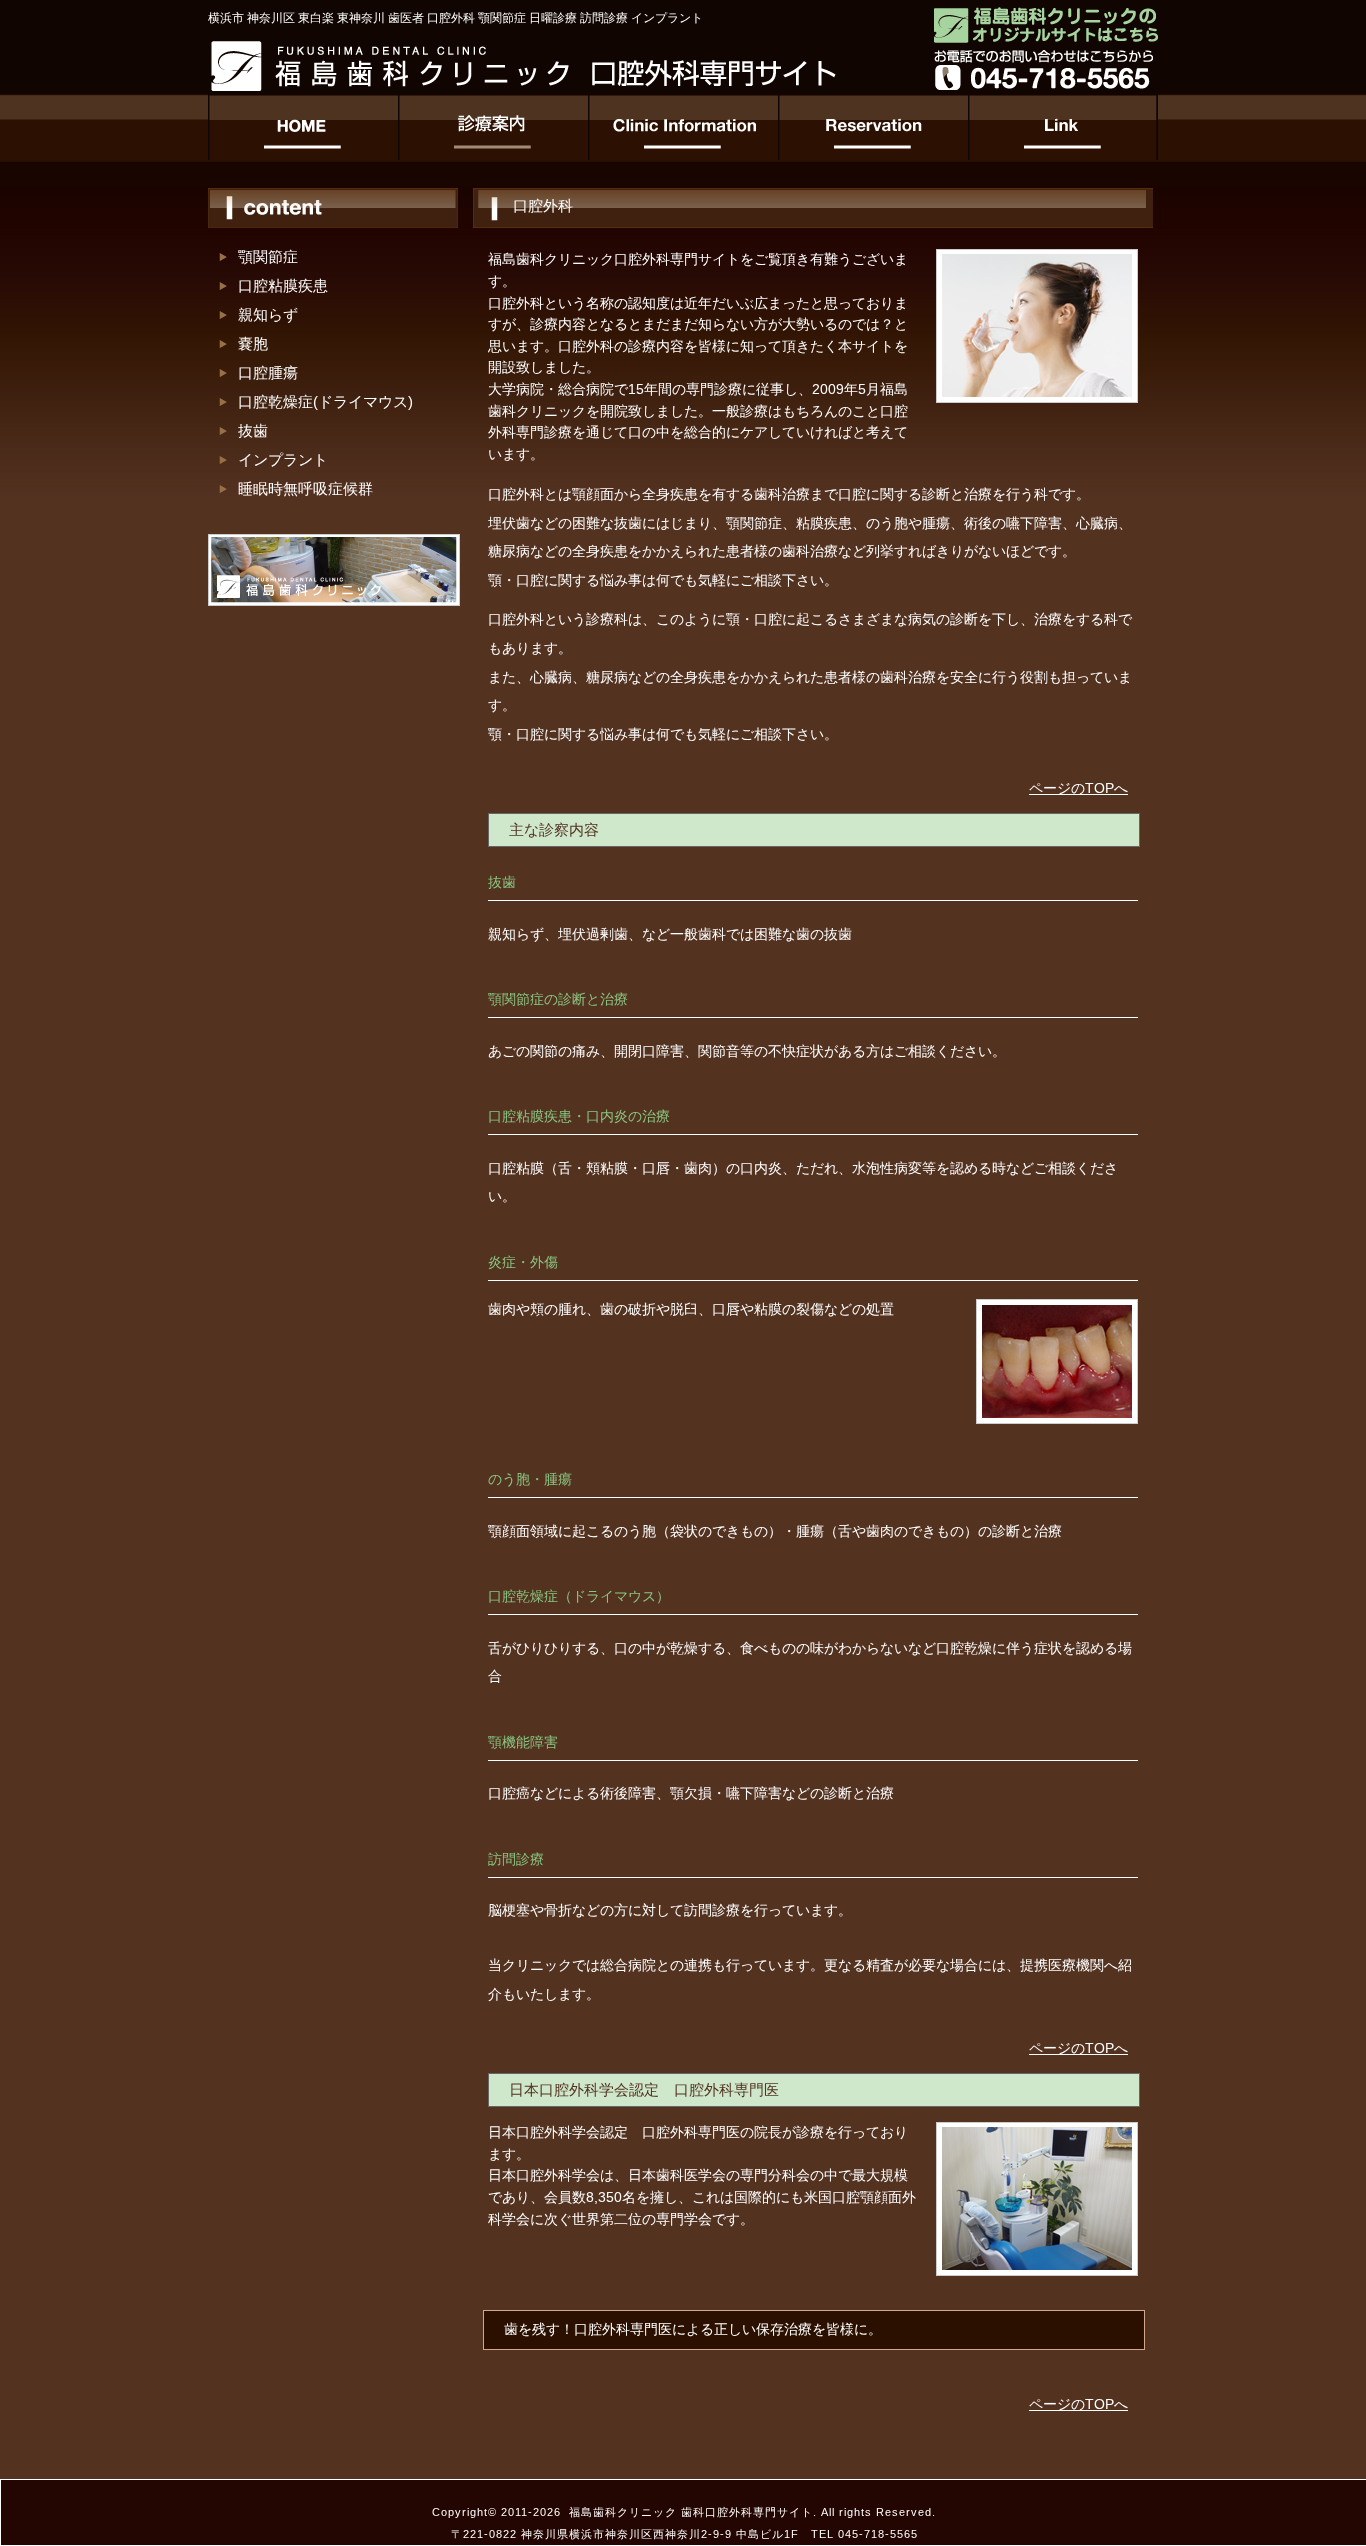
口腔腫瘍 (268, 372)
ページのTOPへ (1078, 788)
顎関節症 (268, 256)
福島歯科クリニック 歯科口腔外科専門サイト (691, 2512)
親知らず (268, 314)
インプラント (283, 459)
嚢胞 (253, 343)
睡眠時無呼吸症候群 (305, 488)
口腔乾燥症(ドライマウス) (325, 401)
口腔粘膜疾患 (283, 285)
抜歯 (253, 430)
